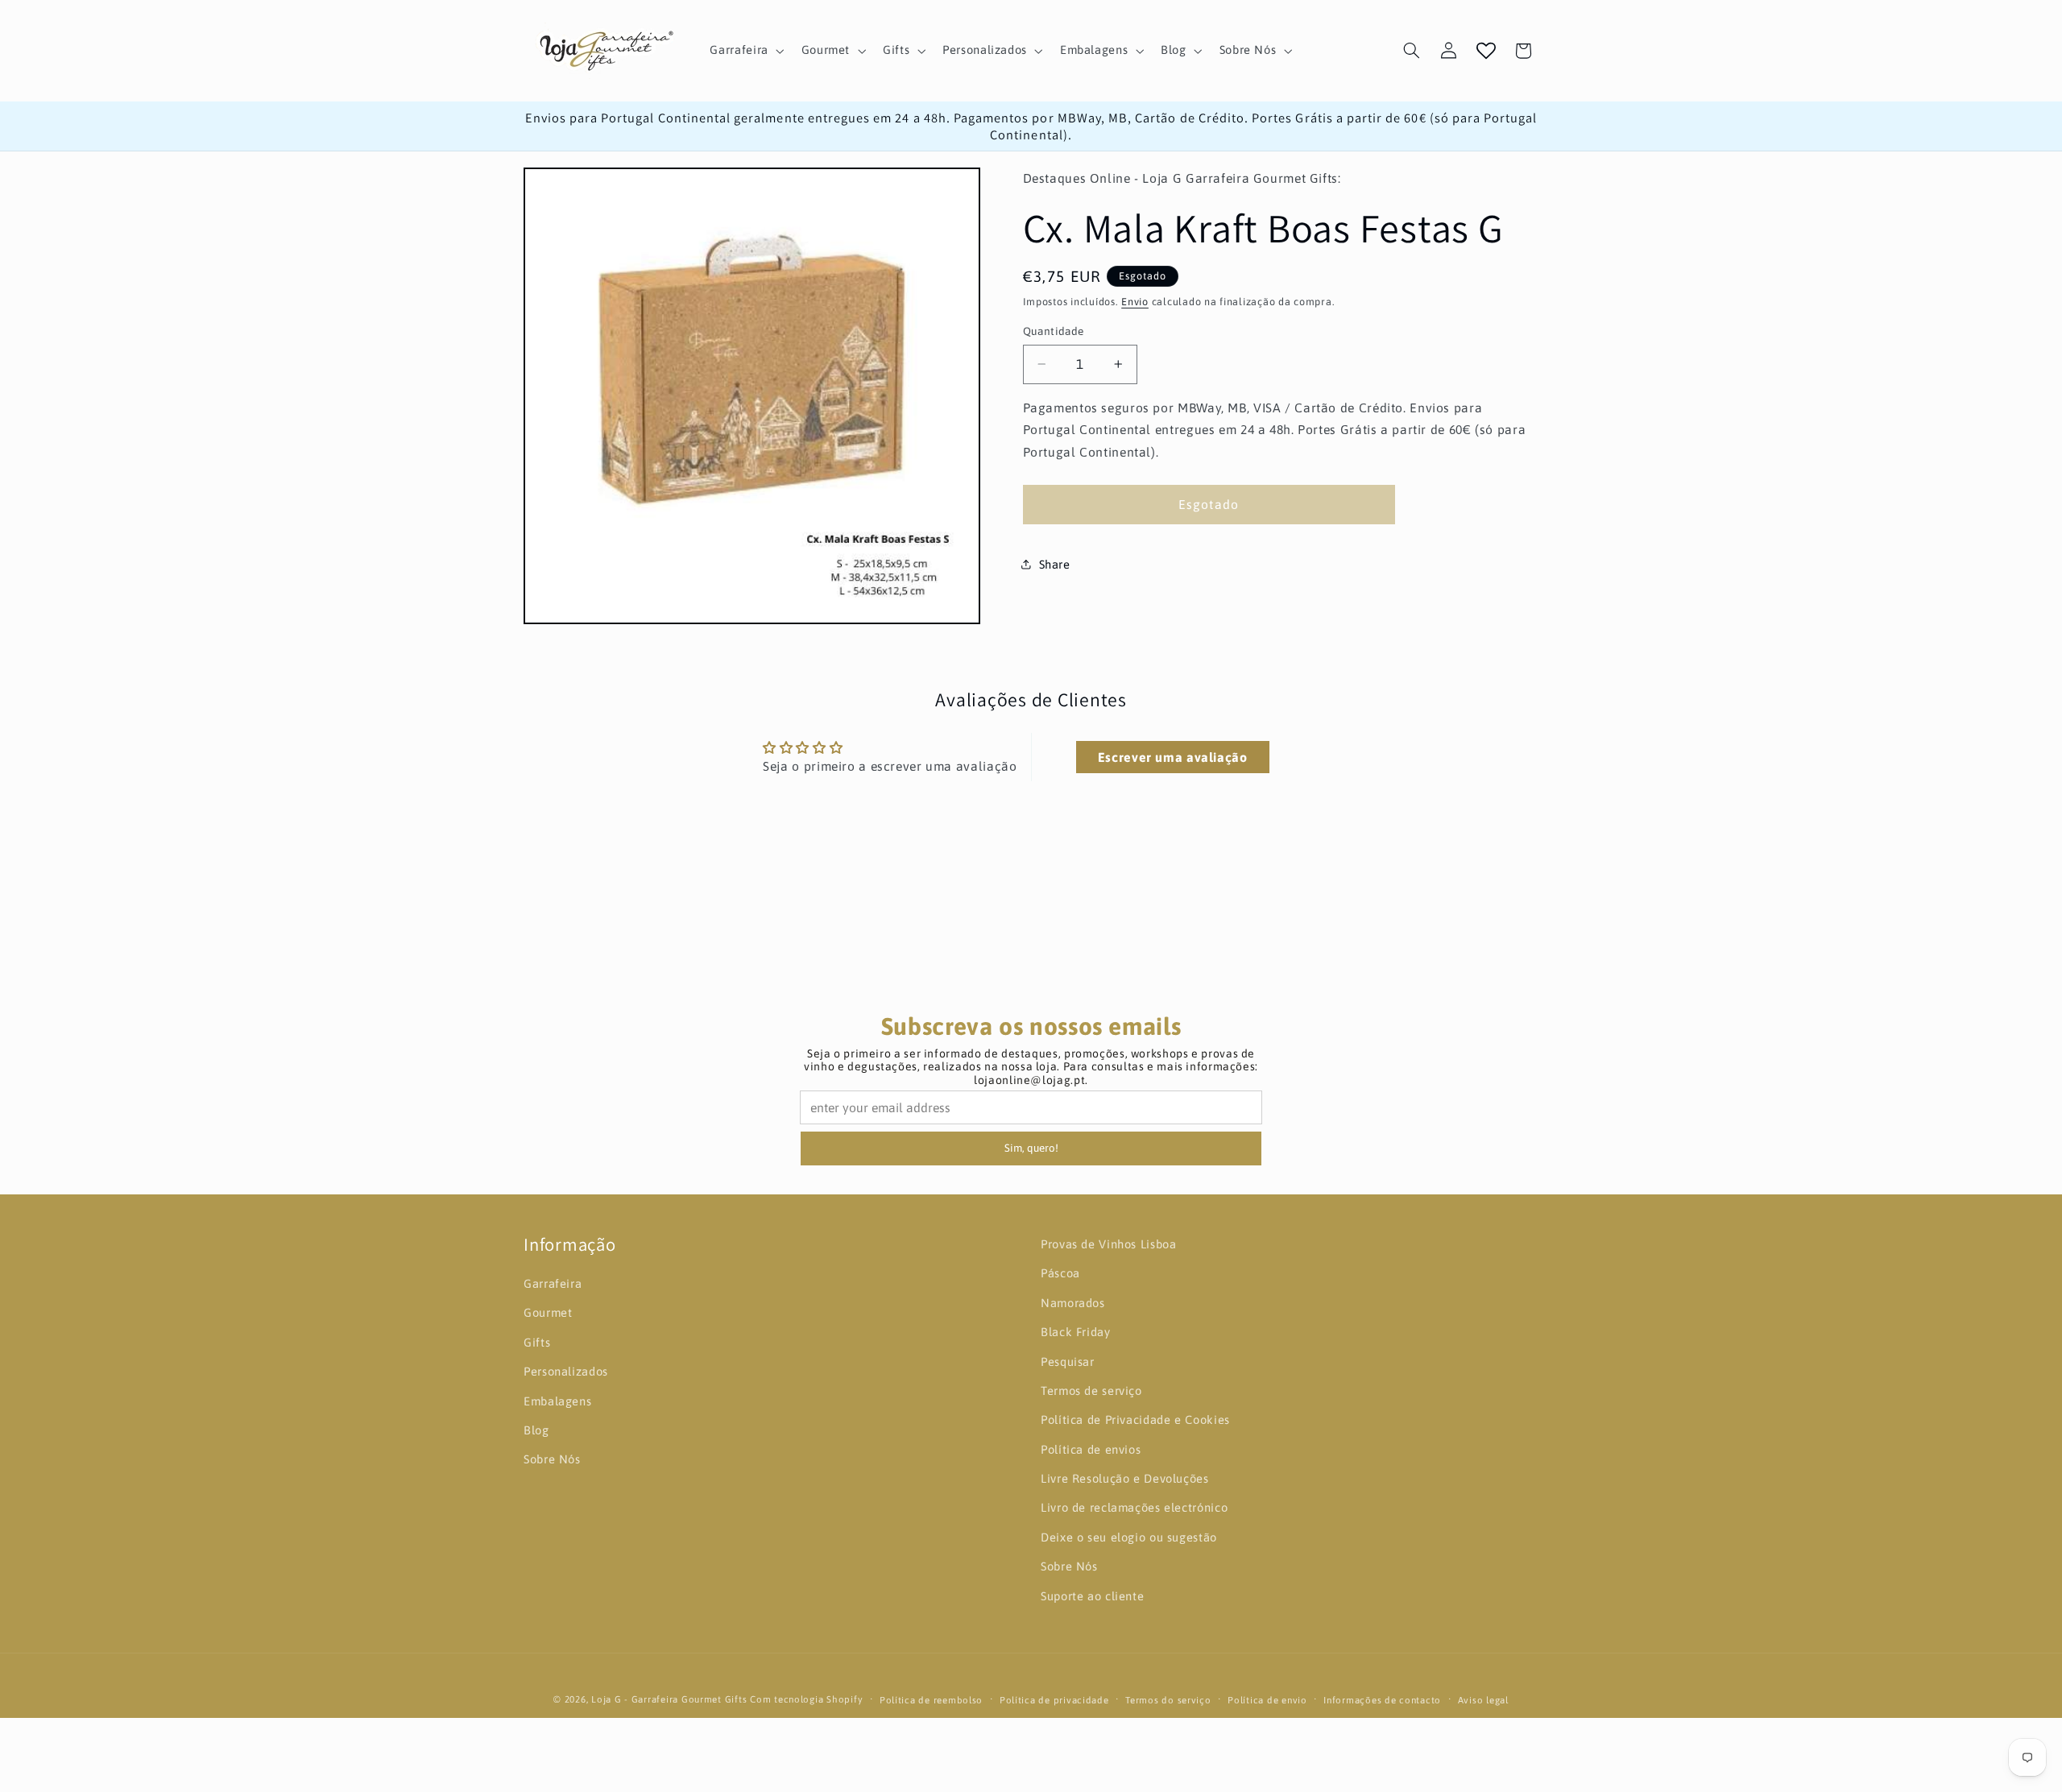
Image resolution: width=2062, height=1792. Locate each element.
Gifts (537, 1342)
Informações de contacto (1382, 1700)
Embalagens (557, 1401)
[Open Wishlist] (1486, 51)
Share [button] (1055, 564)
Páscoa (1060, 1273)
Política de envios (1091, 1449)
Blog (536, 1430)
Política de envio (1267, 1700)
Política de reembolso (931, 1700)
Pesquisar (1068, 1361)
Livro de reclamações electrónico (1134, 1507)
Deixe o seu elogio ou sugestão (1129, 1537)
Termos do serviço (1168, 1700)
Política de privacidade (1054, 1700)
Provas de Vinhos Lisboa (1109, 1244)
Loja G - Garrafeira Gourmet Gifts (669, 1699)
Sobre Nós (552, 1459)
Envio (1135, 302)
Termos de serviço (1091, 1391)
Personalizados (566, 1371)
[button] (745, 51)
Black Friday (1076, 1332)
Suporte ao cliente (1092, 1596)
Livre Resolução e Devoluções (1125, 1478)
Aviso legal (1483, 1700)
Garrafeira (553, 1283)
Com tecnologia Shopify (806, 1699)
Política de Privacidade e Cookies (1135, 1420)
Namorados (1073, 1303)
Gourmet (548, 1312)
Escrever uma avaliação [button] (1173, 757)
